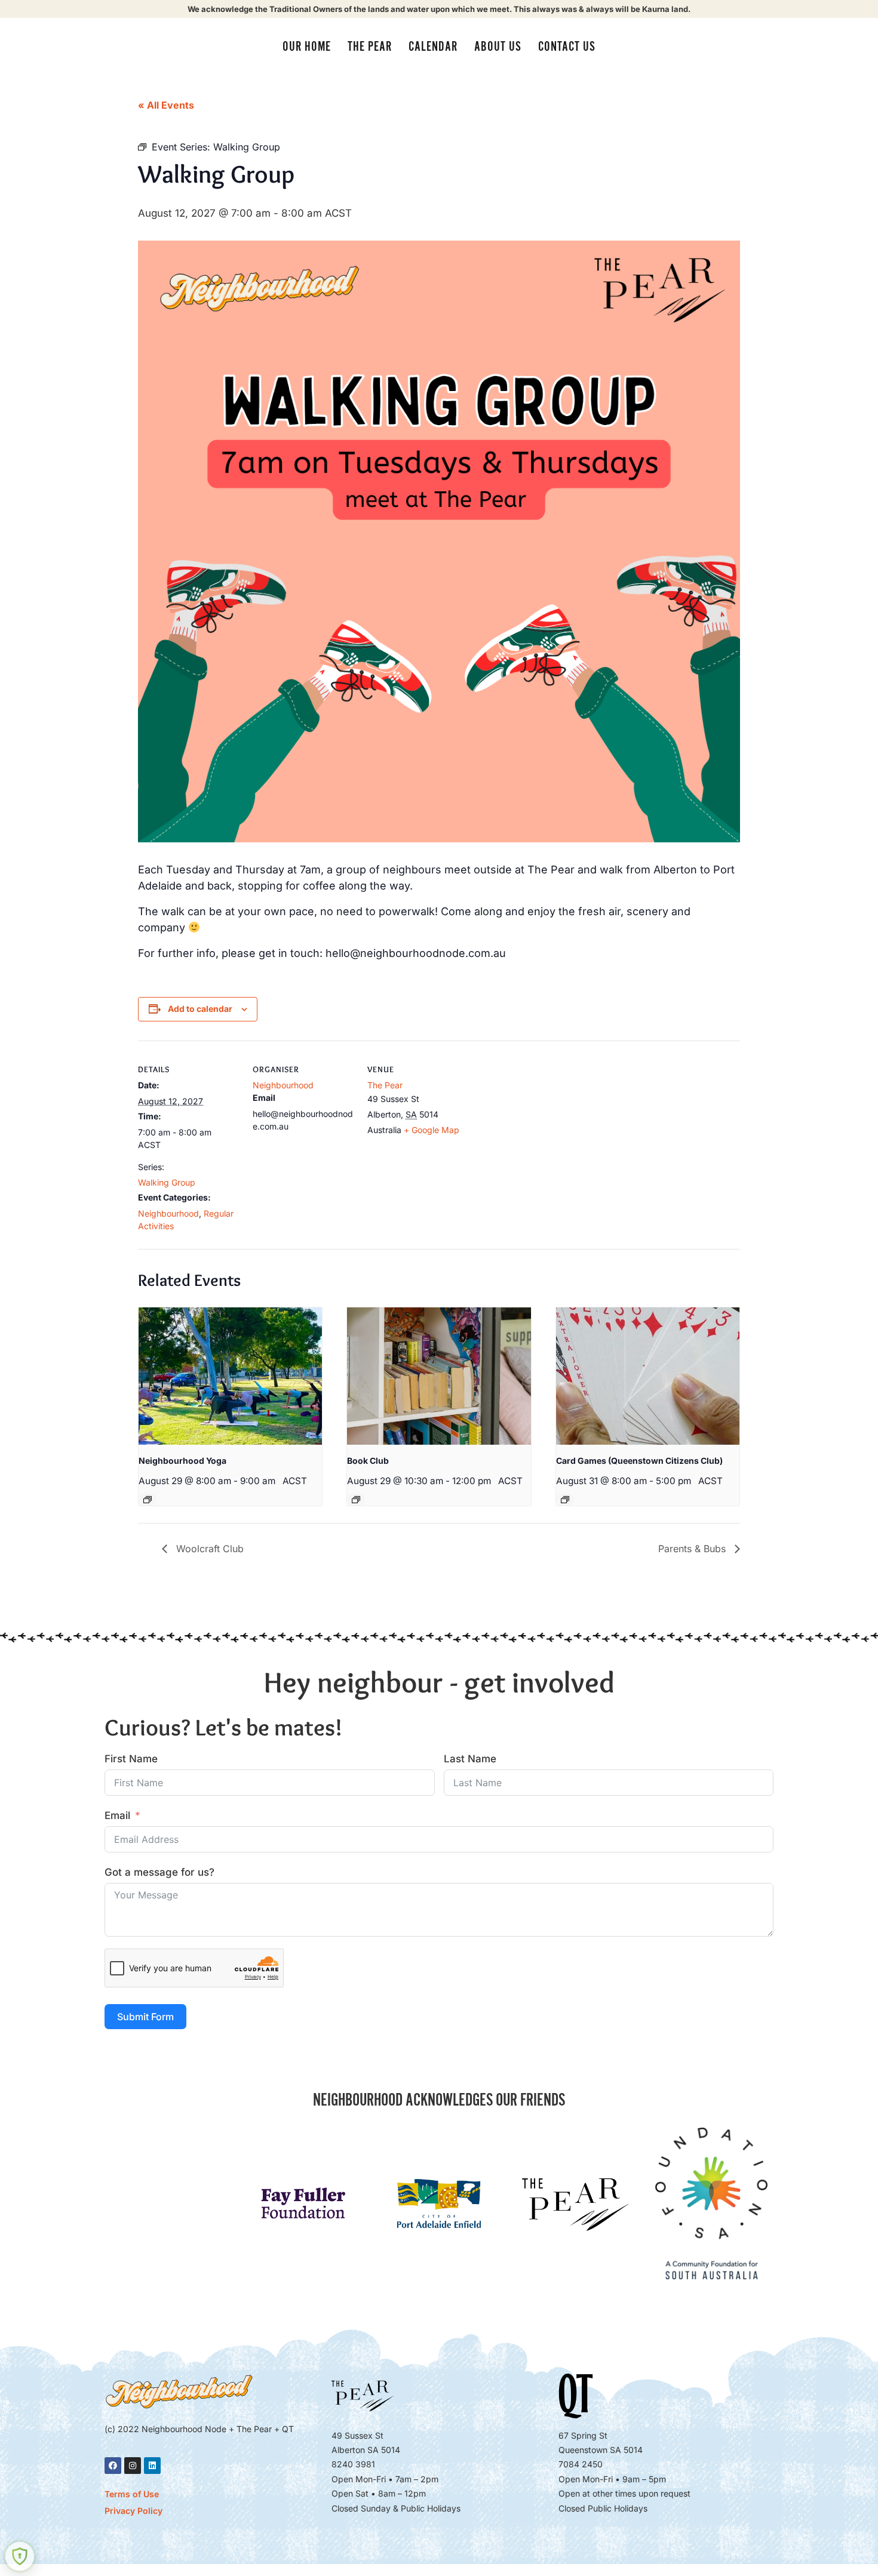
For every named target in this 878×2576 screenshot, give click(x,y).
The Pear (370, 47)
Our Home (307, 47)
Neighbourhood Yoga (182, 1461)
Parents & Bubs (693, 1549)
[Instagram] (133, 2466)
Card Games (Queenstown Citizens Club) (639, 1461)
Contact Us (567, 47)
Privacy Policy (133, 2511)
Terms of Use (132, 2494)
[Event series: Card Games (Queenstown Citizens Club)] (565, 1500)
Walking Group (167, 1182)
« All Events (166, 105)
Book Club (368, 1461)
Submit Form (145, 2017)
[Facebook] (113, 2466)
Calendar (433, 47)
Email (117, 1815)
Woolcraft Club (208, 1549)
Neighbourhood (168, 1213)
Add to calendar (200, 1009)
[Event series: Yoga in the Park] (148, 1500)
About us (498, 47)
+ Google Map (432, 1130)
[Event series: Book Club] (356, 1500)
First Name (131, 1759)
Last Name (470, 1759)
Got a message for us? (159, 1872)
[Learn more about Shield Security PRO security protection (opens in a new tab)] (20, 2556)
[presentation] (230, 1376)
